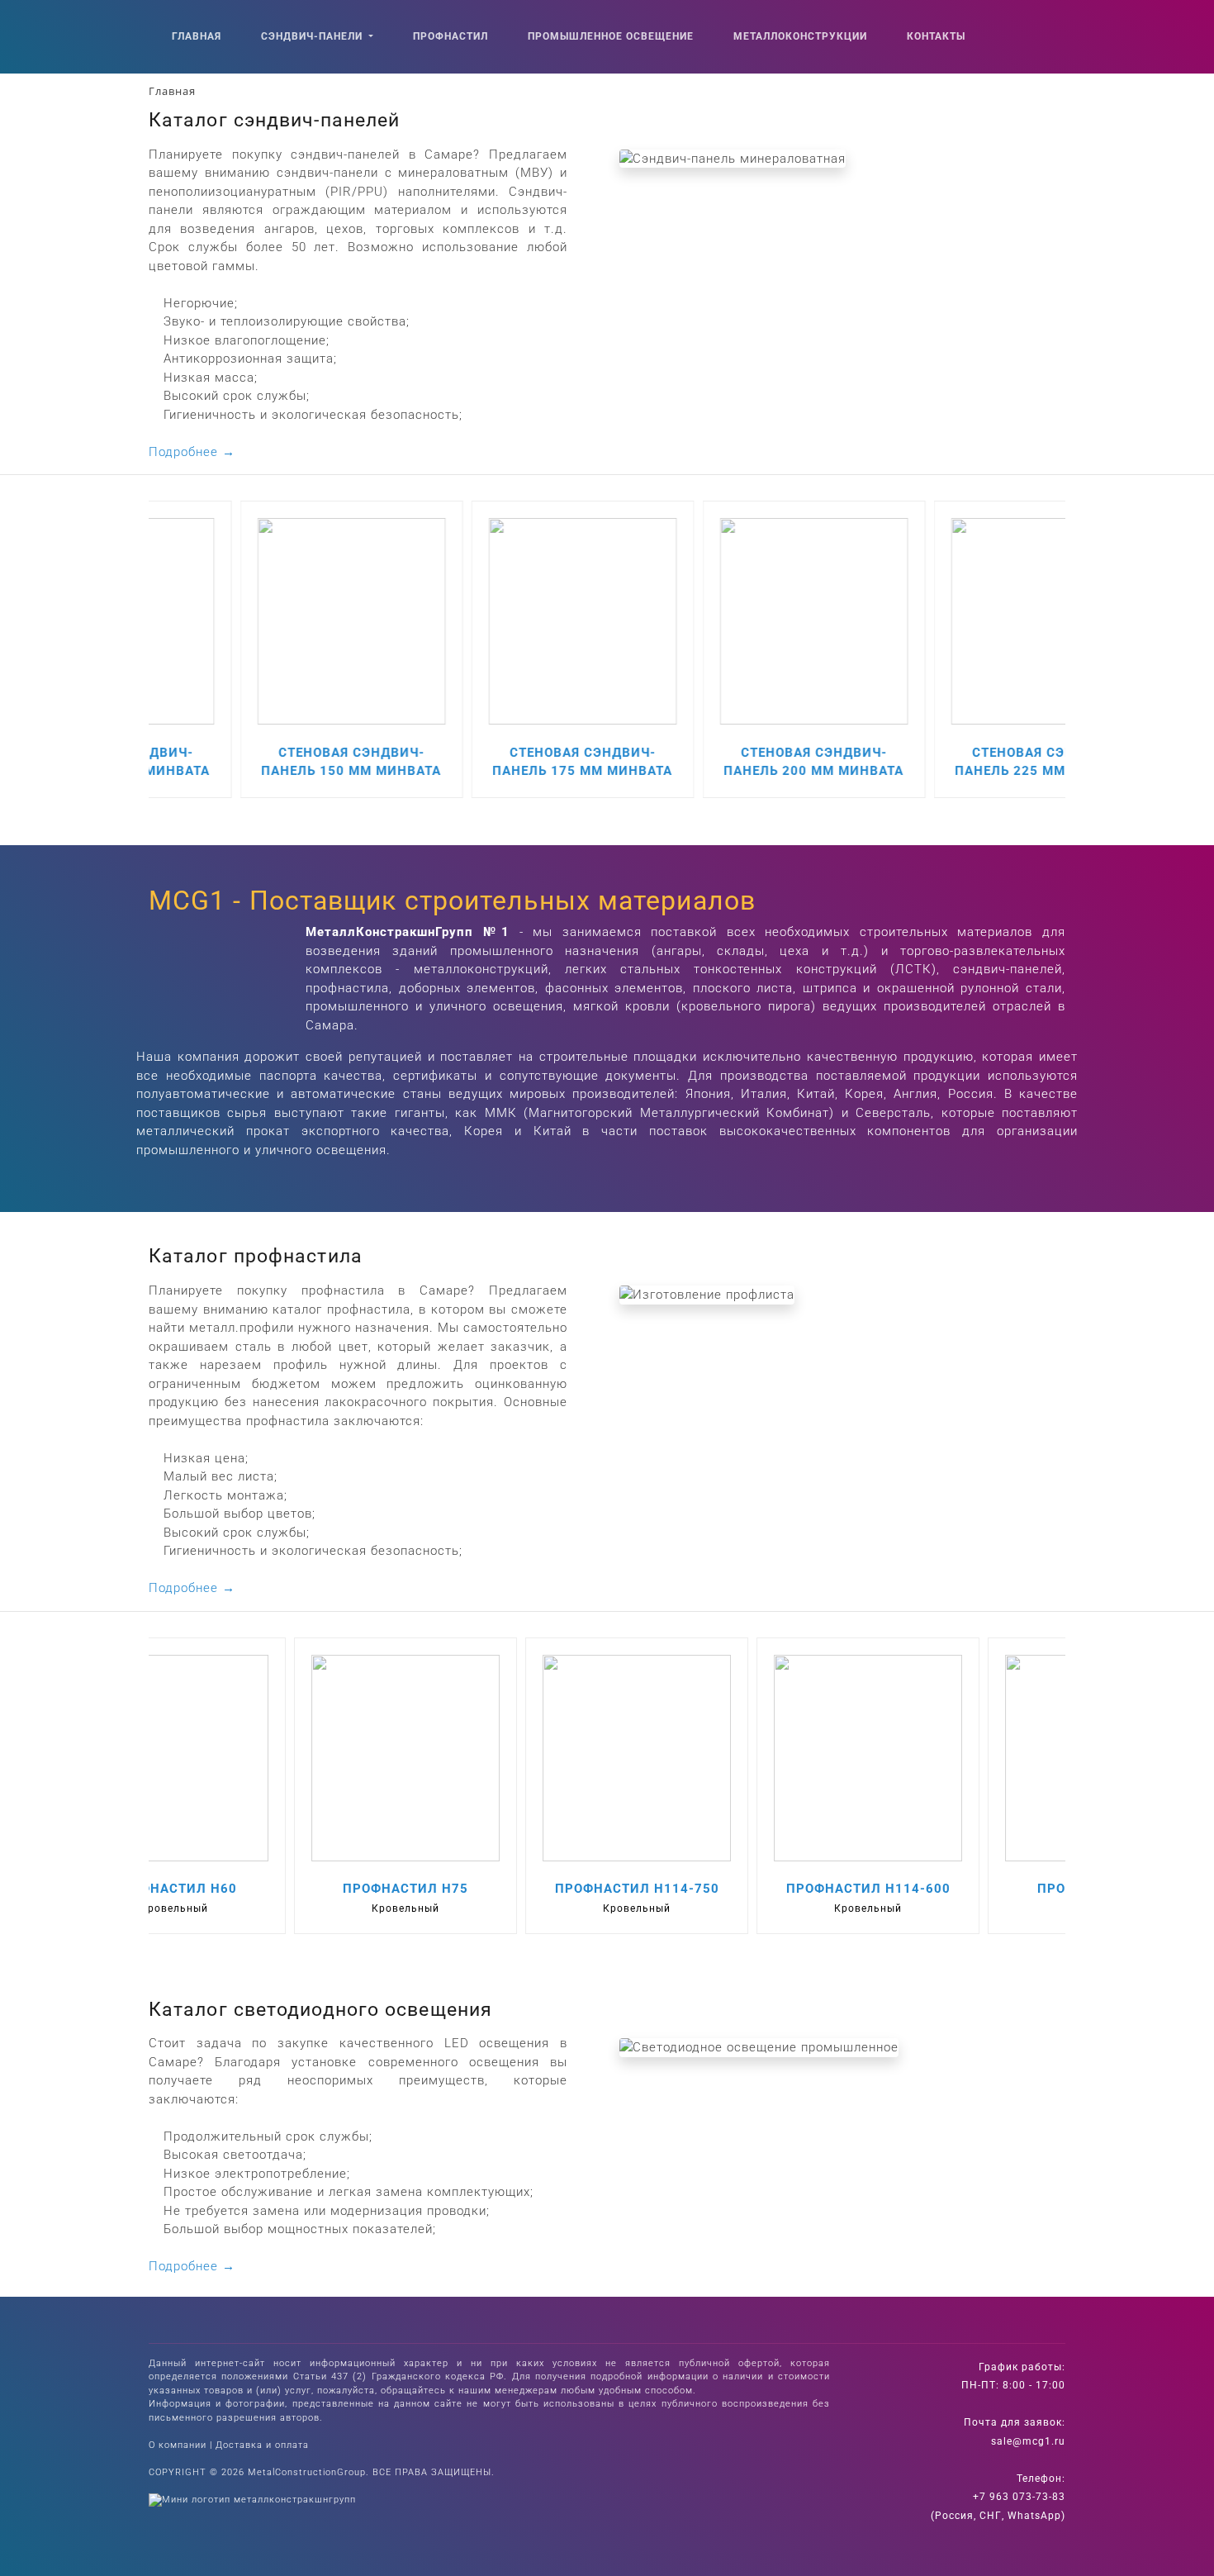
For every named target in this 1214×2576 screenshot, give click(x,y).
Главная (197, 36)
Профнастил (451, 36)
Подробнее (192, 452)
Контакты (936, 36)
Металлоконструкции (800, 36)
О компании (178, 2445)
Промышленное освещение (611, 36)
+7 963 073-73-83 (1019, 2497)
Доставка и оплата (262, 2445)
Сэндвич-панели (313, 36)
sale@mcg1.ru (1028, 2441)
